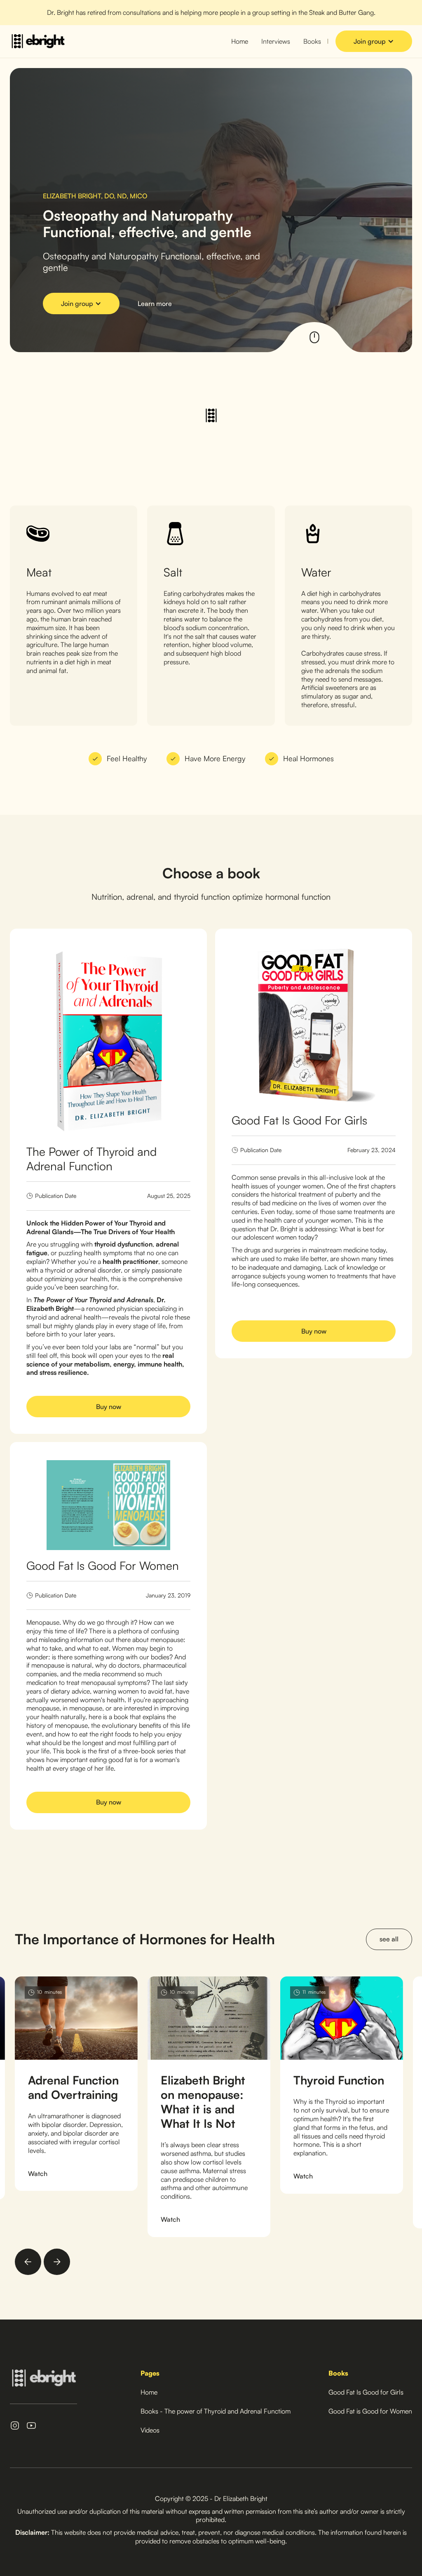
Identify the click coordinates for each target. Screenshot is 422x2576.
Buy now (109, 1407)
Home (240, 41)
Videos (150, 2430)
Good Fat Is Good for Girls (366, 2392)
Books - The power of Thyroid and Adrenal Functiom (216, 2411)
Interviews (276, 41)
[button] (374, 41)
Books (312, 41)
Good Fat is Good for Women (370, 2411)
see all (389, 1939)
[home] (38, 41)
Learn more (155, 303)
